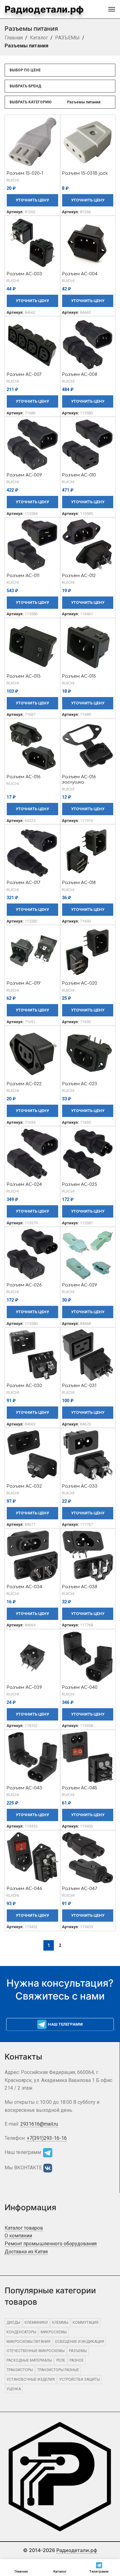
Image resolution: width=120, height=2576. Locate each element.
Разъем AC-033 (80, 1486)
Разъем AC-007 (24, 374)
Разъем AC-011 (23, 576)
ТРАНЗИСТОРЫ (20, 2370)
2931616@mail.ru (39, 2124)
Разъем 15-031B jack (85, 173)
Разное (77, 2360)
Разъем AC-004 (80, 274)
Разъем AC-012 (79, 576)
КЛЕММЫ (60, 2323)
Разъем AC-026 (24, 1285)
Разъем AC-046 (24, 1888)
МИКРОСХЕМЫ (54, 2332)
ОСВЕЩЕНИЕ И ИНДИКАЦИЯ (79, 2342)
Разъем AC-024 (24, 1184)
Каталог (39, 38)
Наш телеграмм (65, 2024)
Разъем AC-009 (24, 475)
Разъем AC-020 (80, 983)
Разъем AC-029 (80, 1285)
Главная (14, 38)
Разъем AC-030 (24, 1386)
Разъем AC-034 (24, 1587)
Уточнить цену (32, 200)
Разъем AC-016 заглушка (79, 779)
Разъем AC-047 (80, 1888)
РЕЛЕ (61, 2360)
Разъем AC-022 (24, 1084)
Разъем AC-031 (79, 1386)
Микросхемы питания (28, 2342)
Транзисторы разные (58, 2370)
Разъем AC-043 (24, 1788)
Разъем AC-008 (80, 374)
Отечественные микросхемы (36, 2351)
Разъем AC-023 (80, 1084)
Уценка (14, 2389)
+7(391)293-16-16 (47, 2138)
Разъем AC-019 (24, 983)
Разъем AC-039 (24, 1687)
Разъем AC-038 (80, 1587)
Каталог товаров (24, 2228)
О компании (18, 2236)
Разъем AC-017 (23, 883)
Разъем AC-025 (80, 1184)
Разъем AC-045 (80, 1788)
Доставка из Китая (26, 2252)
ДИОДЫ (13, 2323)
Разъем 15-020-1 (25, 173)
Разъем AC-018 (79, 883)
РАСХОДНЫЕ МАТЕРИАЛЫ (29, 2360)
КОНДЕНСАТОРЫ (21, 2332)
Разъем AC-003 (24, 274)
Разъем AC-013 (24, 676)
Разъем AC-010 (79, 475)
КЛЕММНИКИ (36, 2323)
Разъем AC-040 (80, 1687)
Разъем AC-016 (24, 777)
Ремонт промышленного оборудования (51, 2244)
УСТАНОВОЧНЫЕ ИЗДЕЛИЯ (31, 2379)
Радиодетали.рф (44, 9)
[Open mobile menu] (112, 9)
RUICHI (13, 180)
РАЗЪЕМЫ (67, 38)
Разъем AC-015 (79, 676)
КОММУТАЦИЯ (86, 2323)
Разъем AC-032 (24, 1486)
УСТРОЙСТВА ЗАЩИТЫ (80, 2379)
